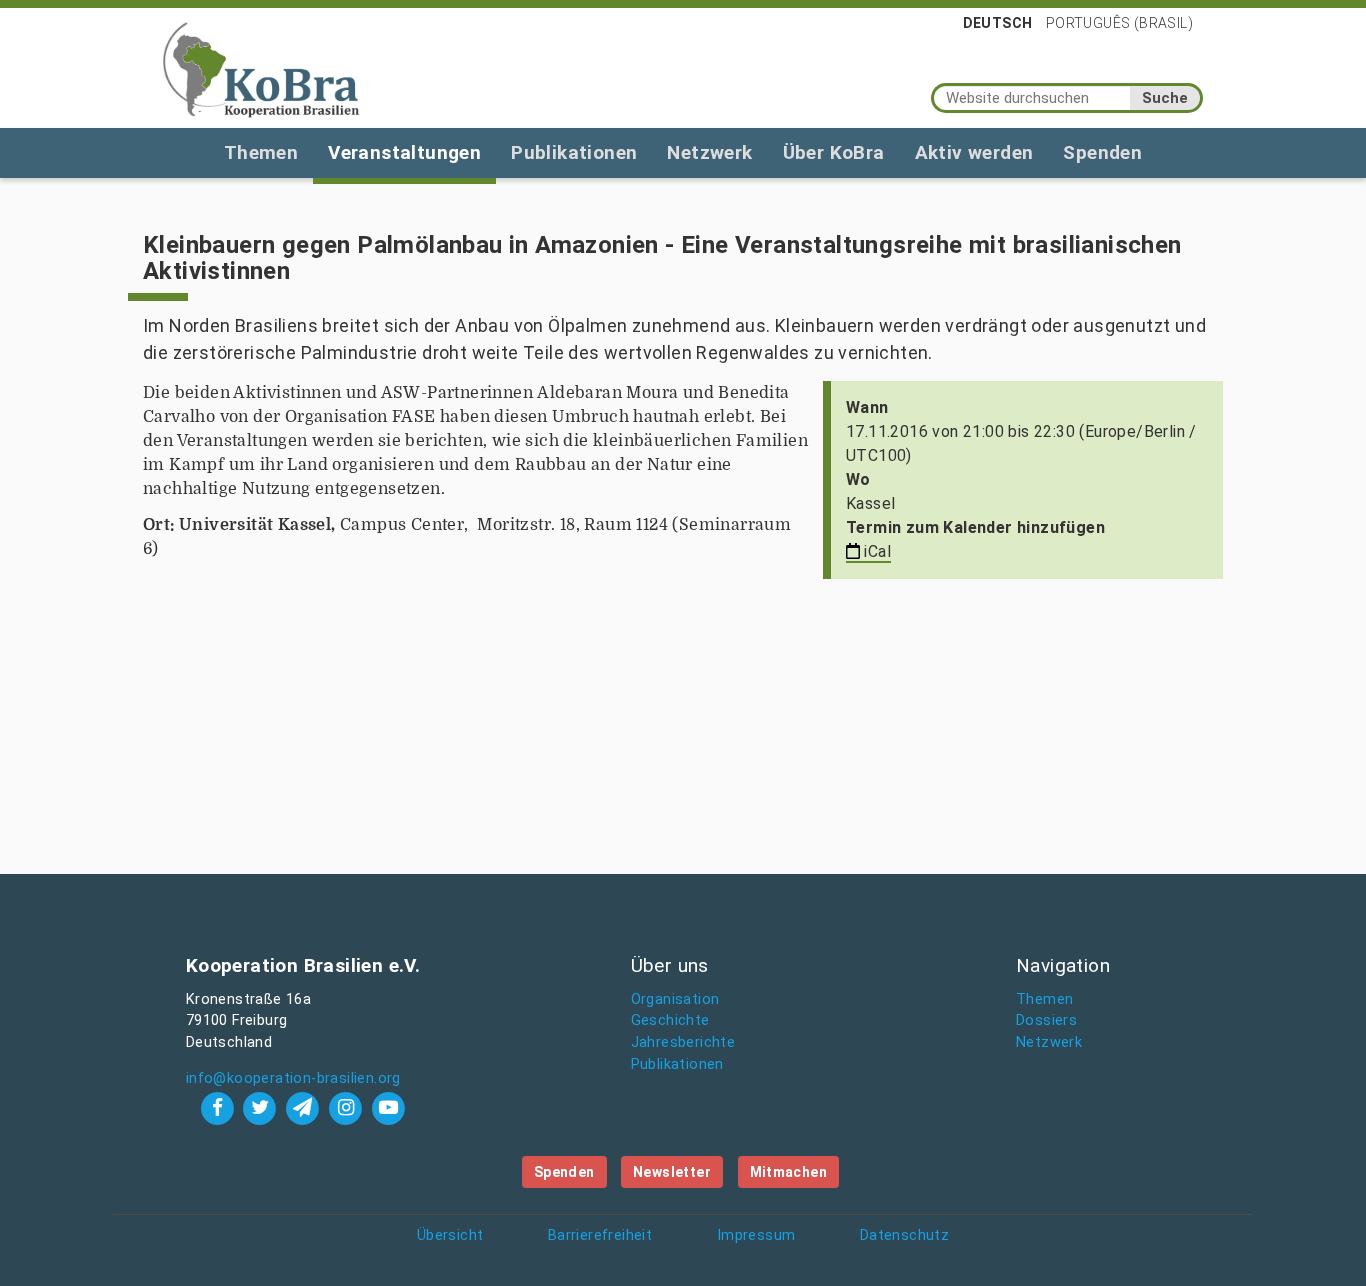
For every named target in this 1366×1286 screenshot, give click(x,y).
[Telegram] (305, 1107)
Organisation (675, 999)
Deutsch (998, 23)
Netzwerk (709, 152)
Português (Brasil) (1119, 23)
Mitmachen (789, 1172)
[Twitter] (262, 1107)
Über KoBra (834, 152)
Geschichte (670, 1020)
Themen (261, 152)
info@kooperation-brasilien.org (293, 1078)
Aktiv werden (974, 152)
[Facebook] (219, 1107)
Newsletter (672, 1172)
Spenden (1102, 152)
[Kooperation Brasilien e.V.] (261, 68)
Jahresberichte (683, 1042)
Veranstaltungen (404, 152)
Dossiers (1046, 1020)
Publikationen (574, 152)
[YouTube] (388, 1107)
